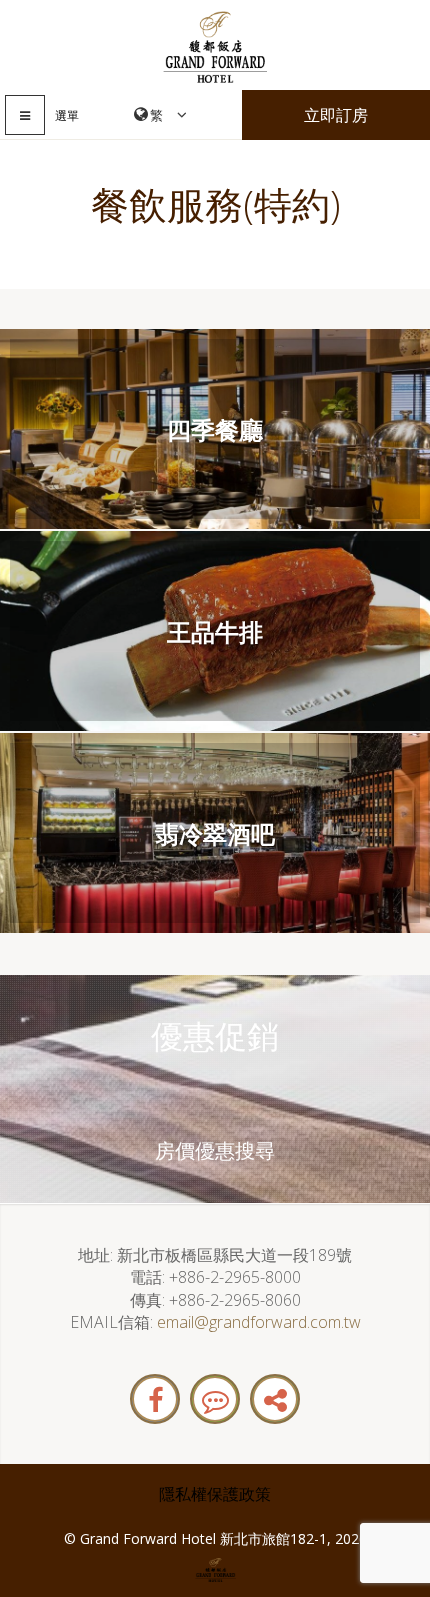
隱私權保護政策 (215, 1494)
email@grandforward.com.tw (259, 1322)
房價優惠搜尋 (215, 1151)
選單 (67, 115)
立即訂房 (336, 115)
